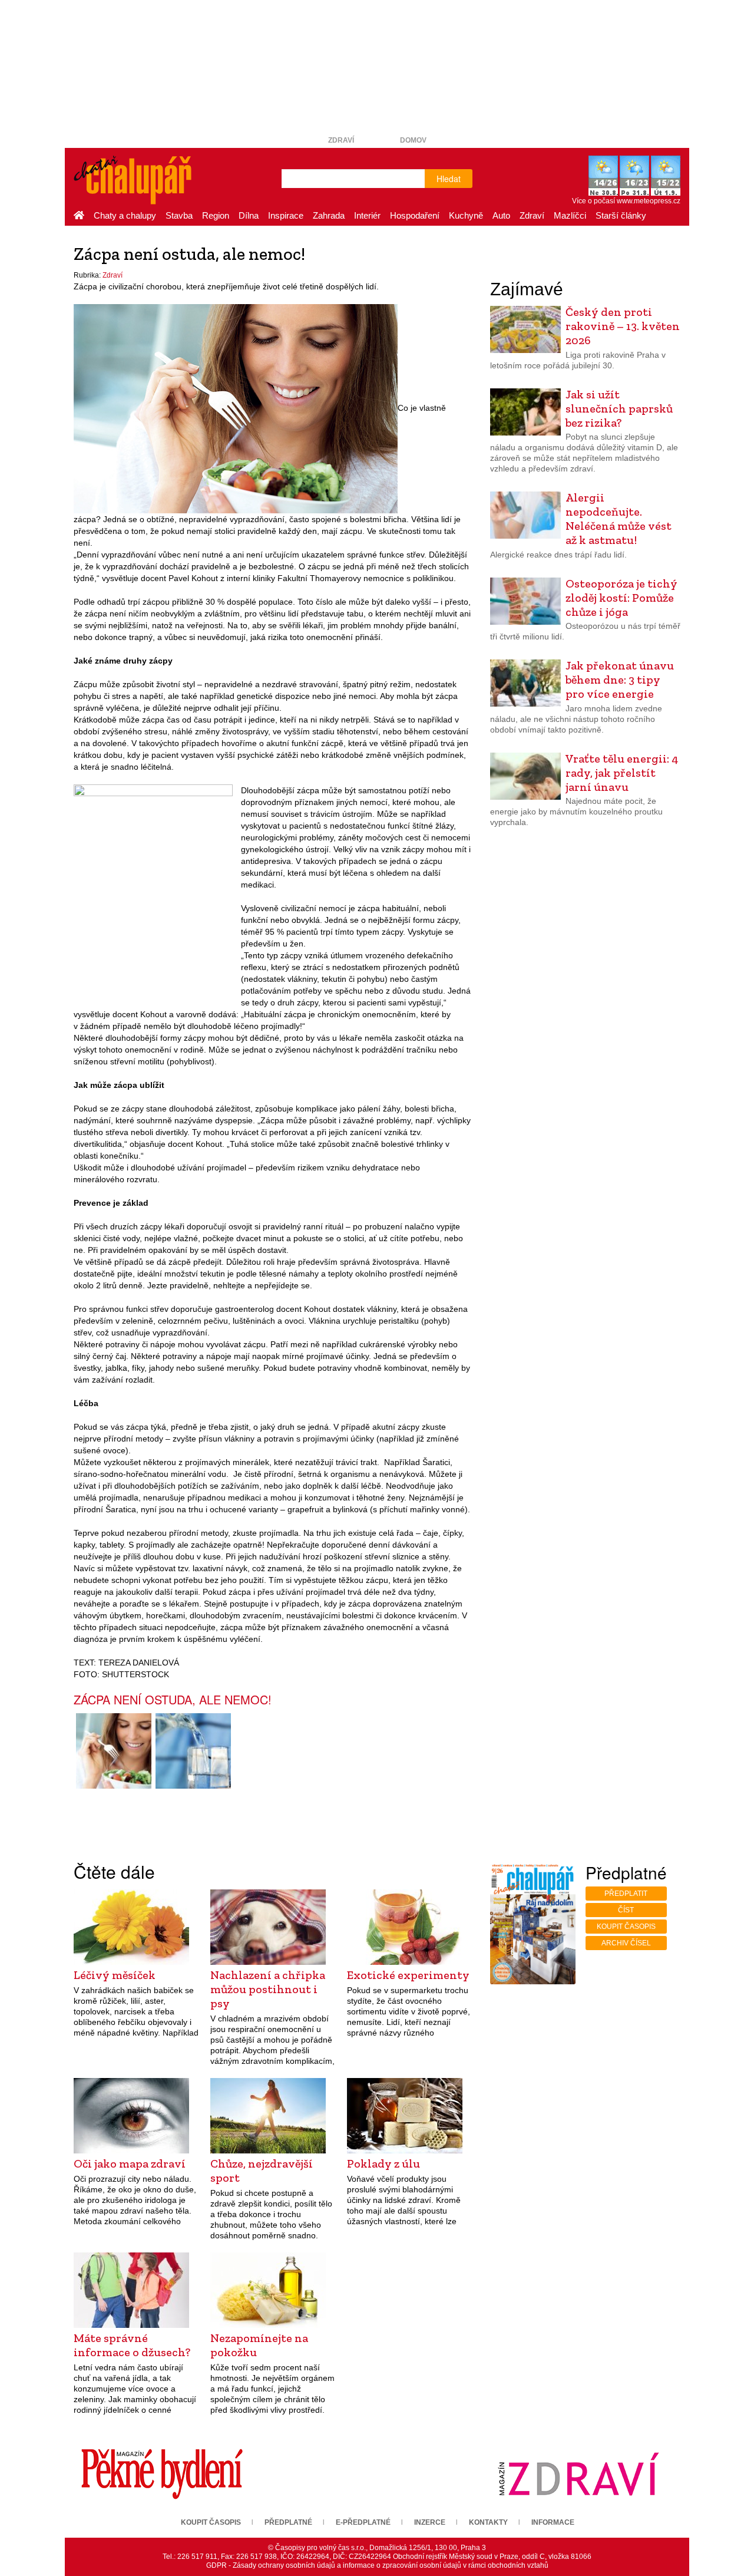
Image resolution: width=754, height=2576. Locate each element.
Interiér (367, 215)
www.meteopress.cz (649, 201)
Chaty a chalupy (125, 215)
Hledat (449, 179)
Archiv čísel (626, 1943)
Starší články (621, 215)
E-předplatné (363, 2522)
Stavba (179, 215)
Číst (626, 1910)
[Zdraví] (578, 2473)
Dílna (249, 215)
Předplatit (626, 1894)
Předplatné (288, 2522)
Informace (553, 2522)
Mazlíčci (570, 215)
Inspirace (286, 215)
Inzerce (430, 2522)
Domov (413, 140)
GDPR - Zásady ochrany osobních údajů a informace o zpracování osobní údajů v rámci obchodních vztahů (377, 2565)
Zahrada (329, 215)
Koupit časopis (626, 1927)
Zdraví (341, 140)
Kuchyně (466, 215)
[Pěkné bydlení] (162, 2473)
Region (216, 215)
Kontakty (488, 2522)
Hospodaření (415, 215)
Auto (501, 215)
